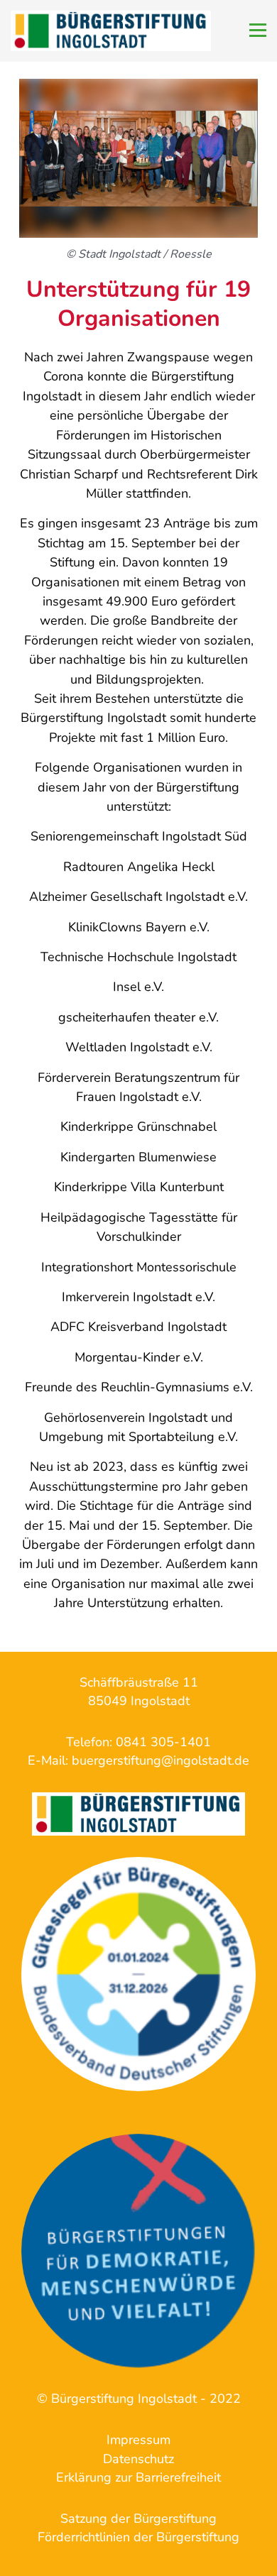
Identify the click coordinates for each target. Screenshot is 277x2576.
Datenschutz (138, 2459)
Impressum (138, 2440)
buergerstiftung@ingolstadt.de (161, 1760)
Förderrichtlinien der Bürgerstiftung (138, 2537)
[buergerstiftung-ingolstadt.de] (138, 1974)
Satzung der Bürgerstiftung (138, 2519)
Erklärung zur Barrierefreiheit (138, 2477)
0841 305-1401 (163, 1742)
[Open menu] (258, 30)
